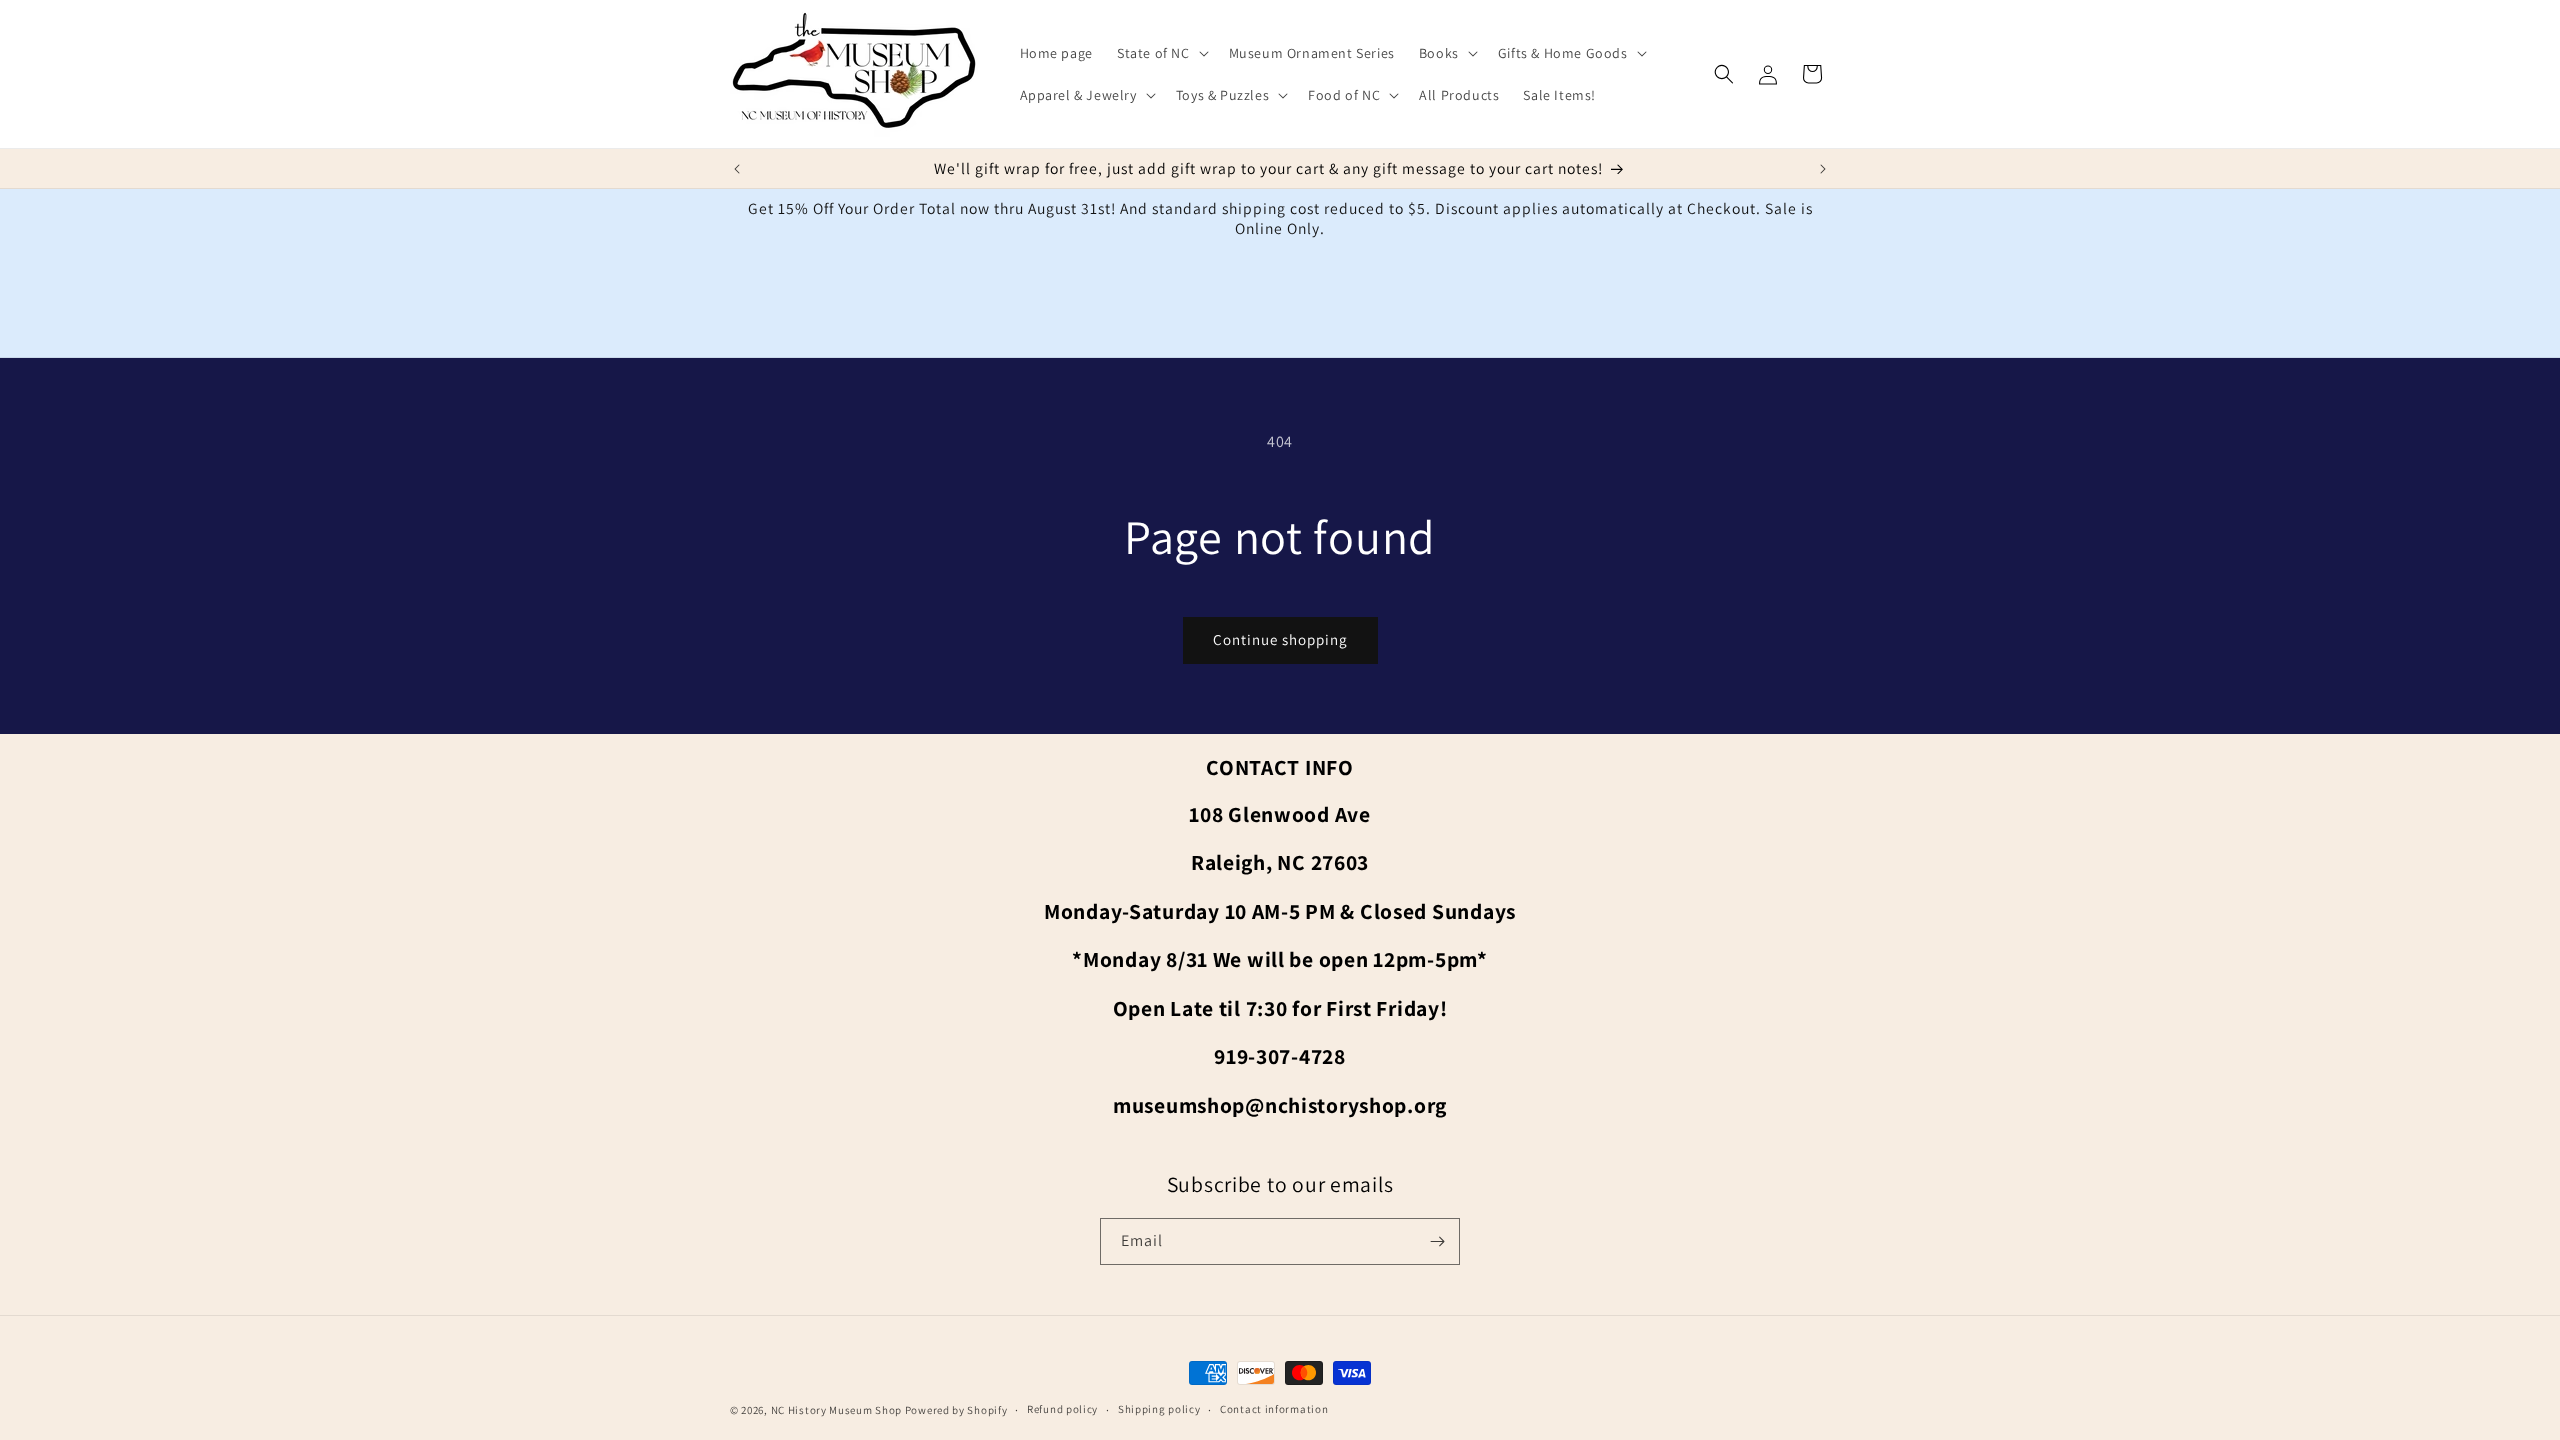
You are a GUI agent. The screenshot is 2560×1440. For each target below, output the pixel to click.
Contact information (1274, 1409)
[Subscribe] (1437, 1241)
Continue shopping (1280, 639)
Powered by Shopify (956, 1410)
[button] (1161, 53)
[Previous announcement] (737, 169)
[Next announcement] (1823, 169)
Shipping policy (1159, 1409)
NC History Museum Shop (836, 1410)
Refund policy (1062, 1409)
